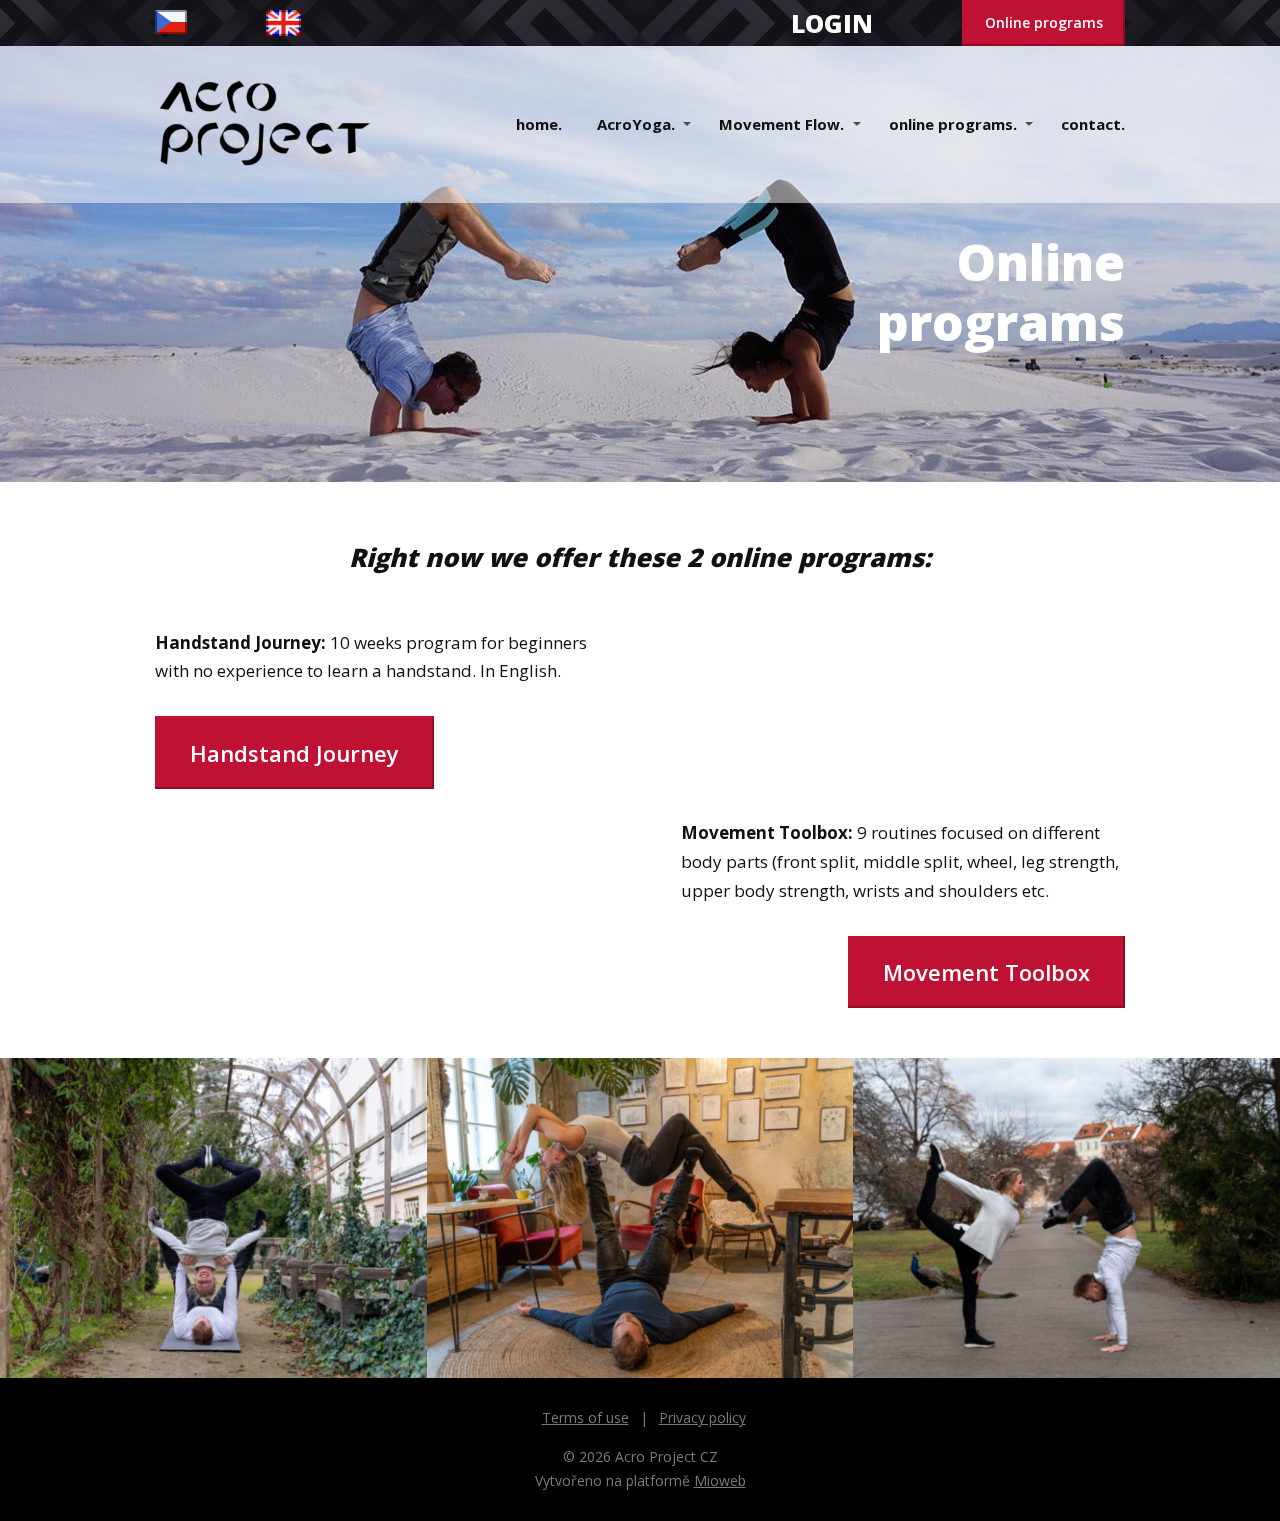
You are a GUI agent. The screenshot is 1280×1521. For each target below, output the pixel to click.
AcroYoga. (636, 124)
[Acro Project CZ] (265, 124)
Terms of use (585, 1417)
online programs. (953, 124)
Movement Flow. (781, 124)
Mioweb (720, 1480)
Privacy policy (702, 1417)
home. (539, 124)
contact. (1093, 124)
